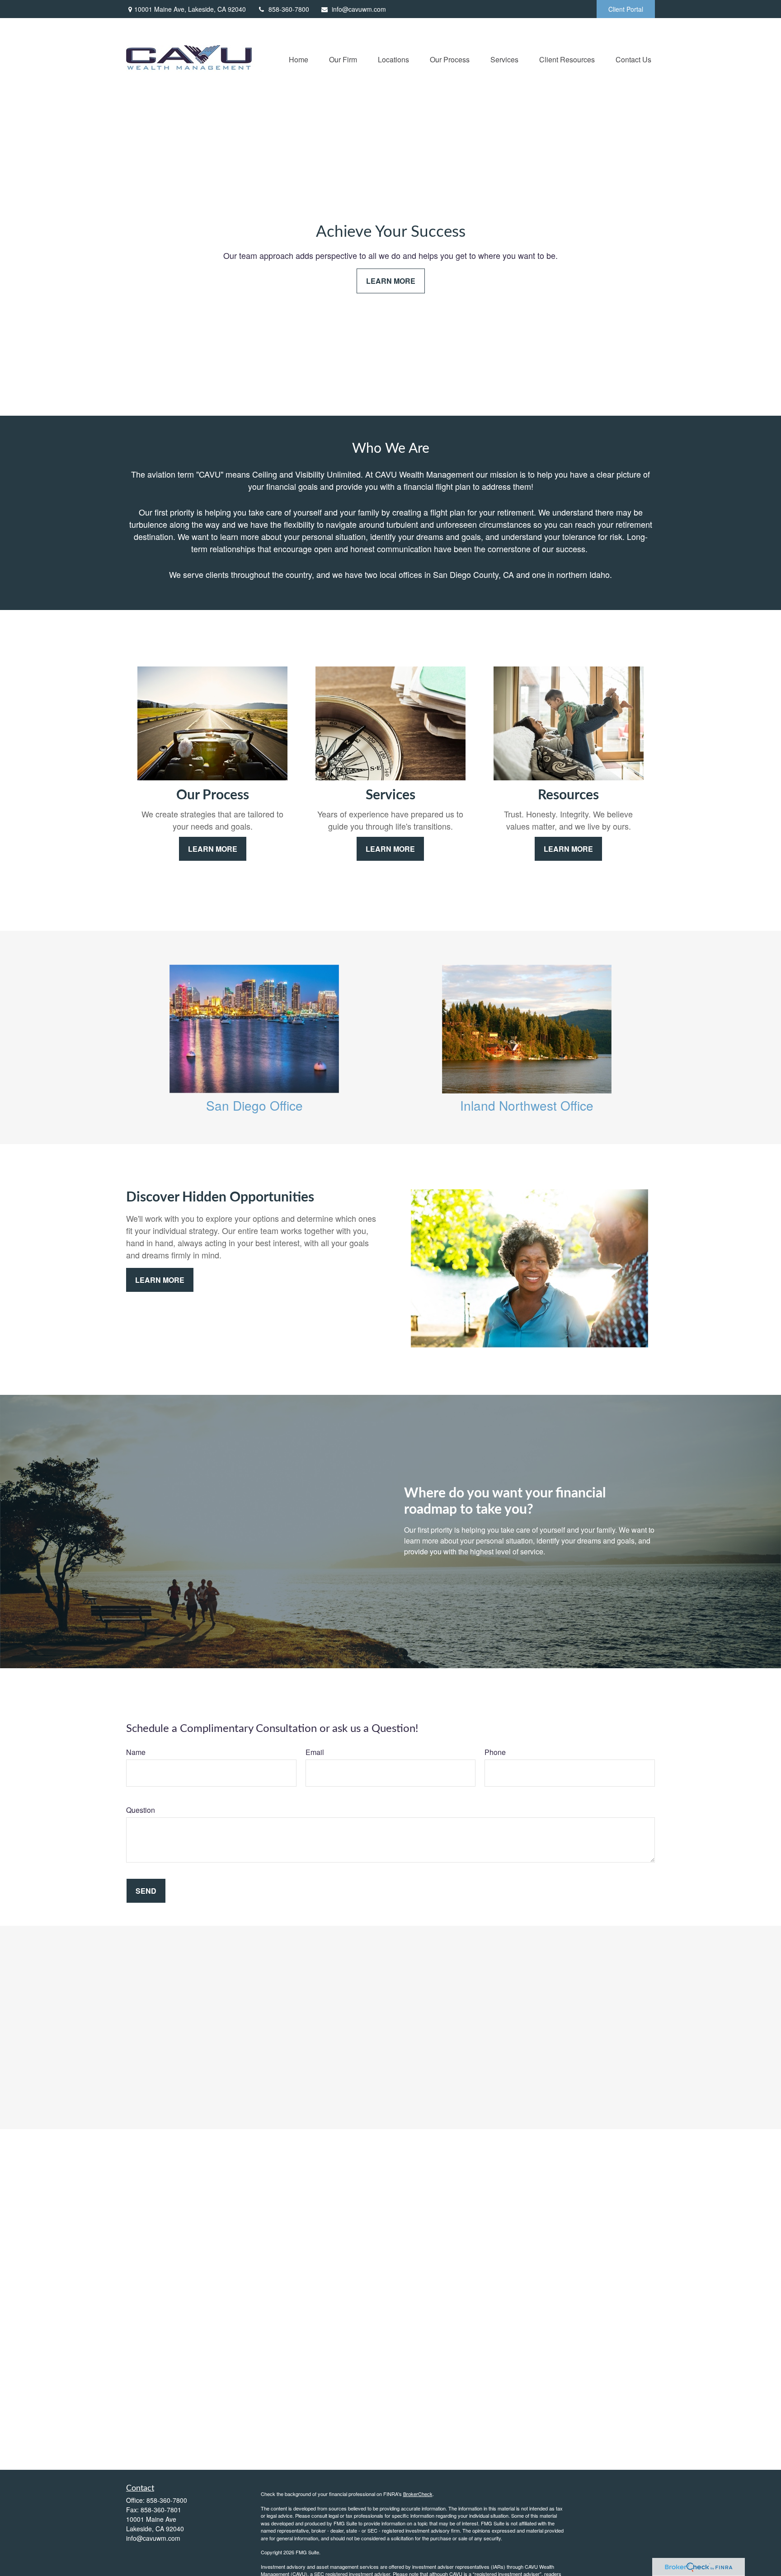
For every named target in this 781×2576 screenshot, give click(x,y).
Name (136, 1752)
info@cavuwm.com (359, 9)
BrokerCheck (418, 2494)
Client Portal (626, 9)
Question (141, 1810)
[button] (299, 59)
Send (146, 1891)
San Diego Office (254, 1105)
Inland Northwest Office (527, 1105)
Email (315, 1752)
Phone (495, 1752)
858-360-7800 (289, 9)
